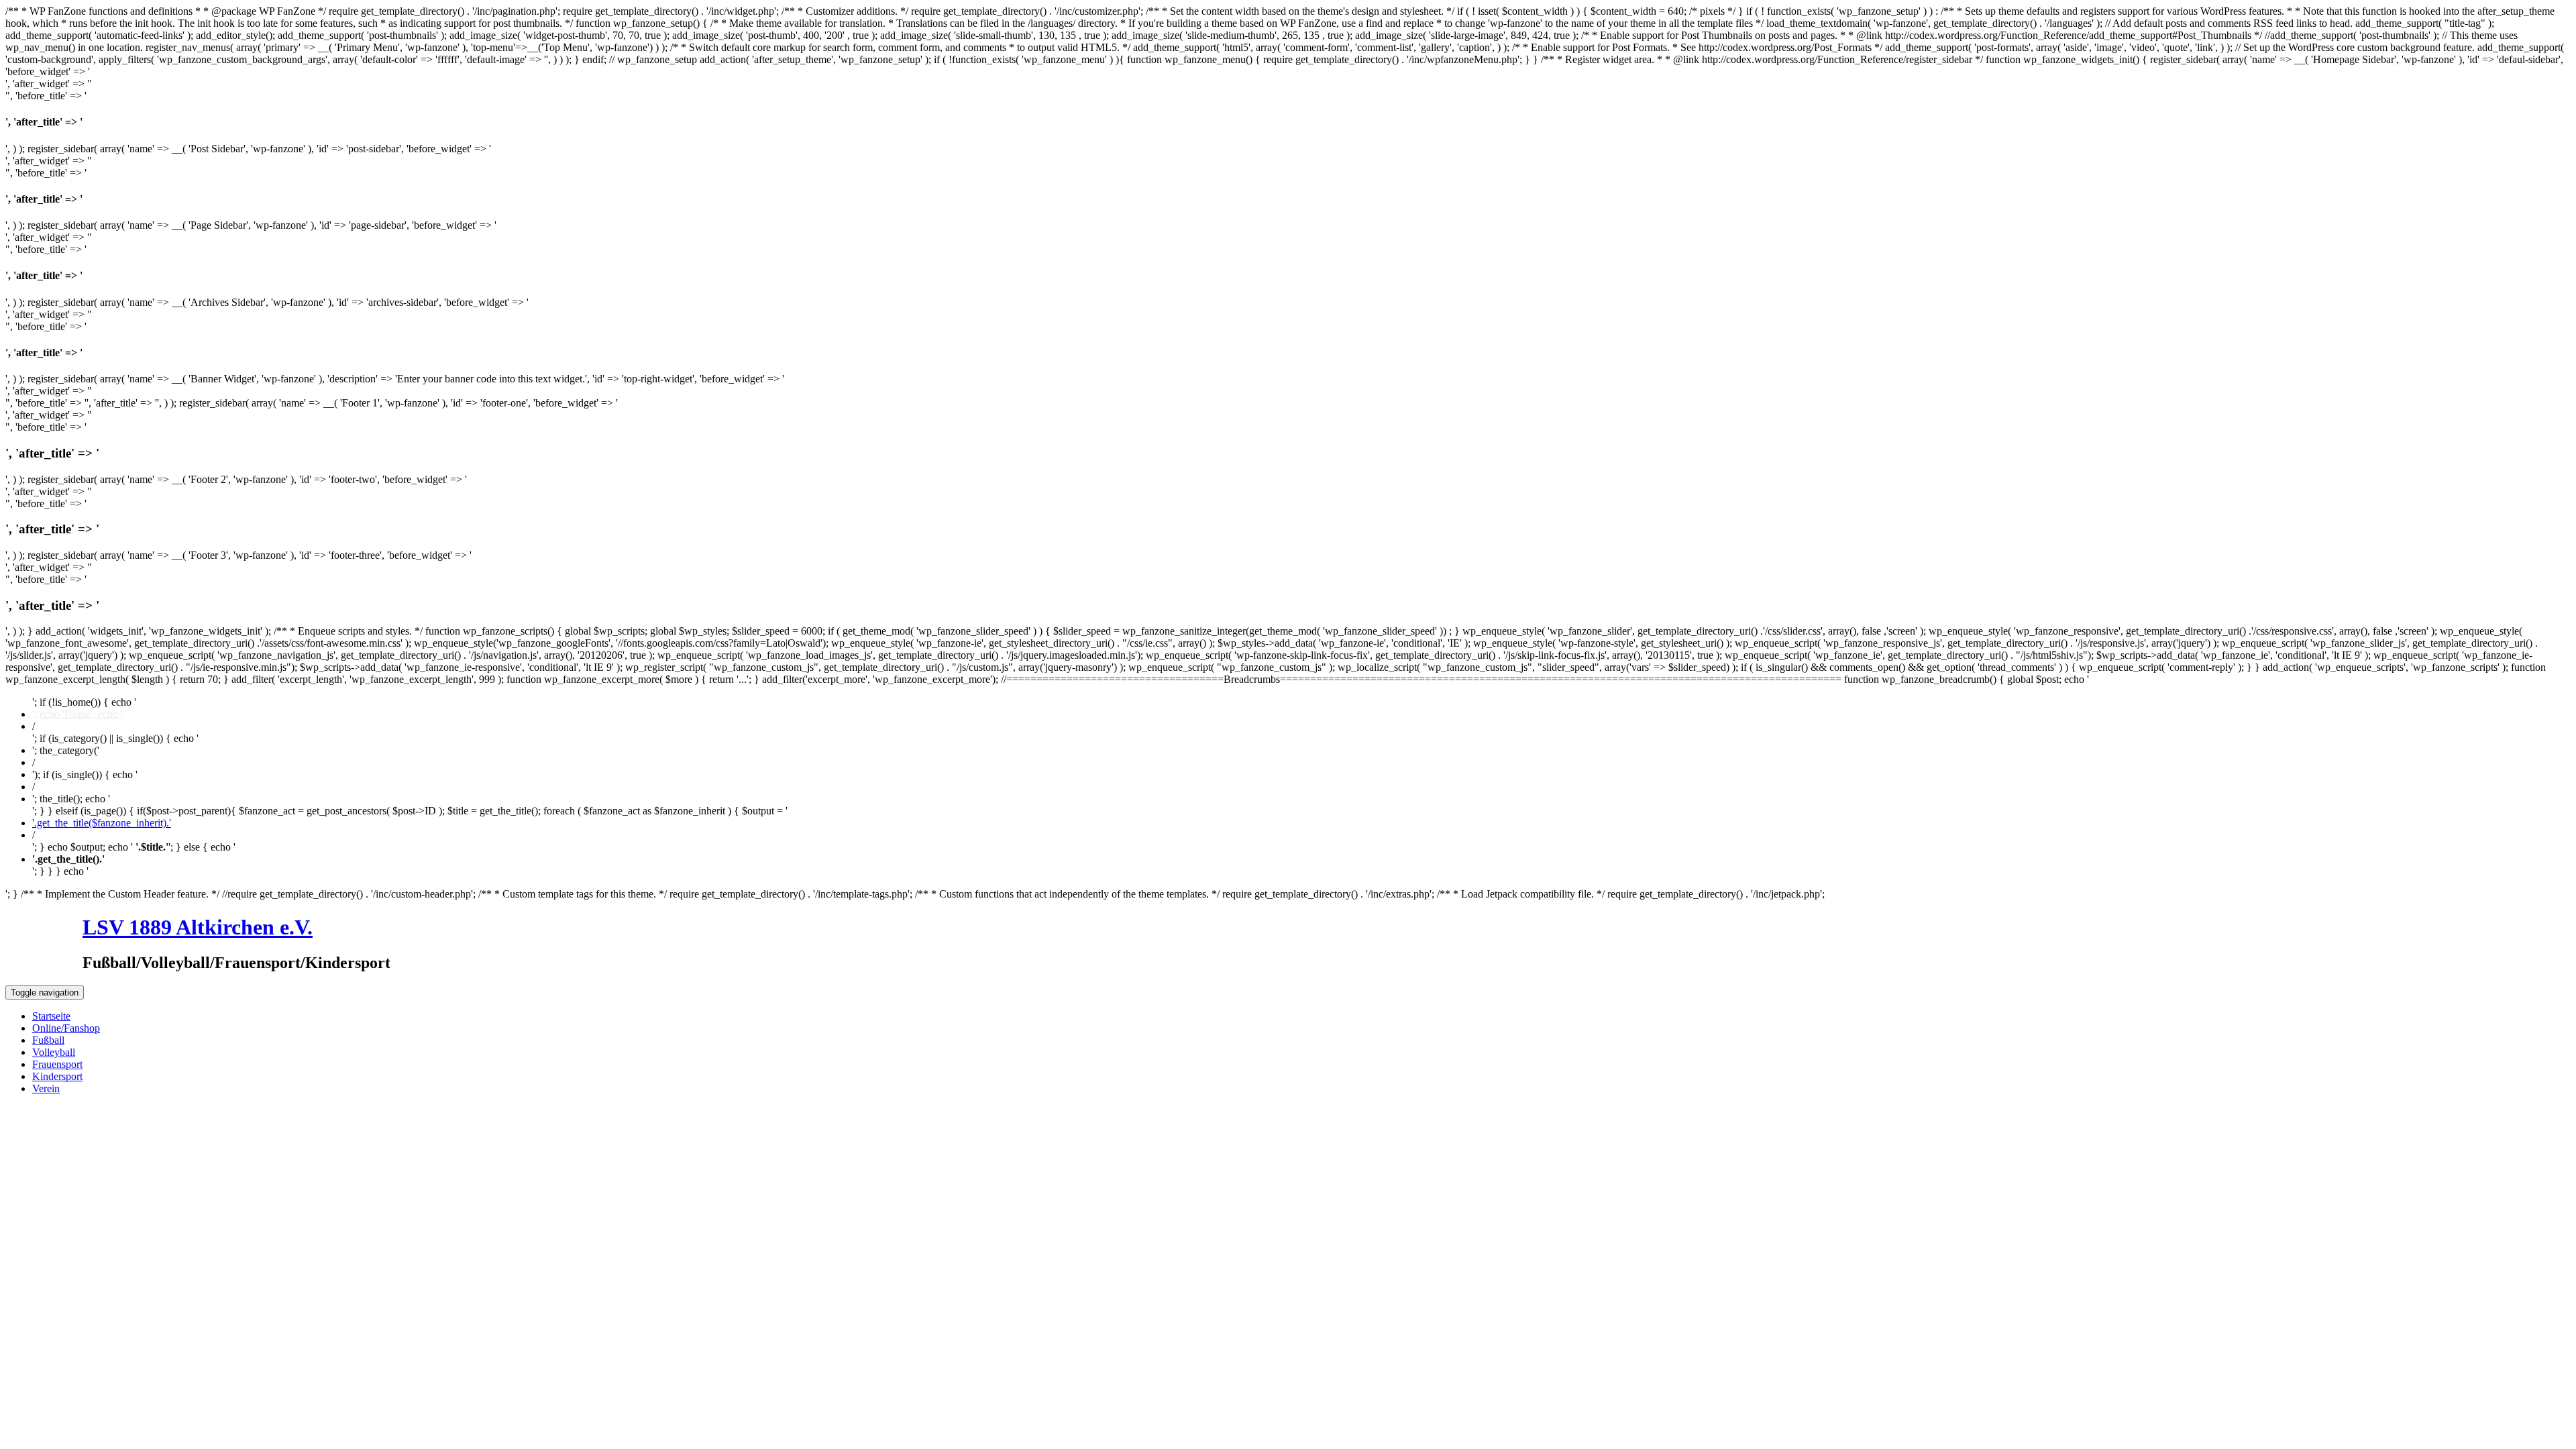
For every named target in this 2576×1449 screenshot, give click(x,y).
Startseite (51, 1016)
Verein (46, 1088)
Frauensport (57, 1064)
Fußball (48, 1040)
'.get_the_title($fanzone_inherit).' (102, 823)
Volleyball (54, 1052)
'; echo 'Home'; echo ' (77, 714)
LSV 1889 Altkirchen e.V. (198, 927)
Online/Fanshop (66, 1028)
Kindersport (57, 1076)
